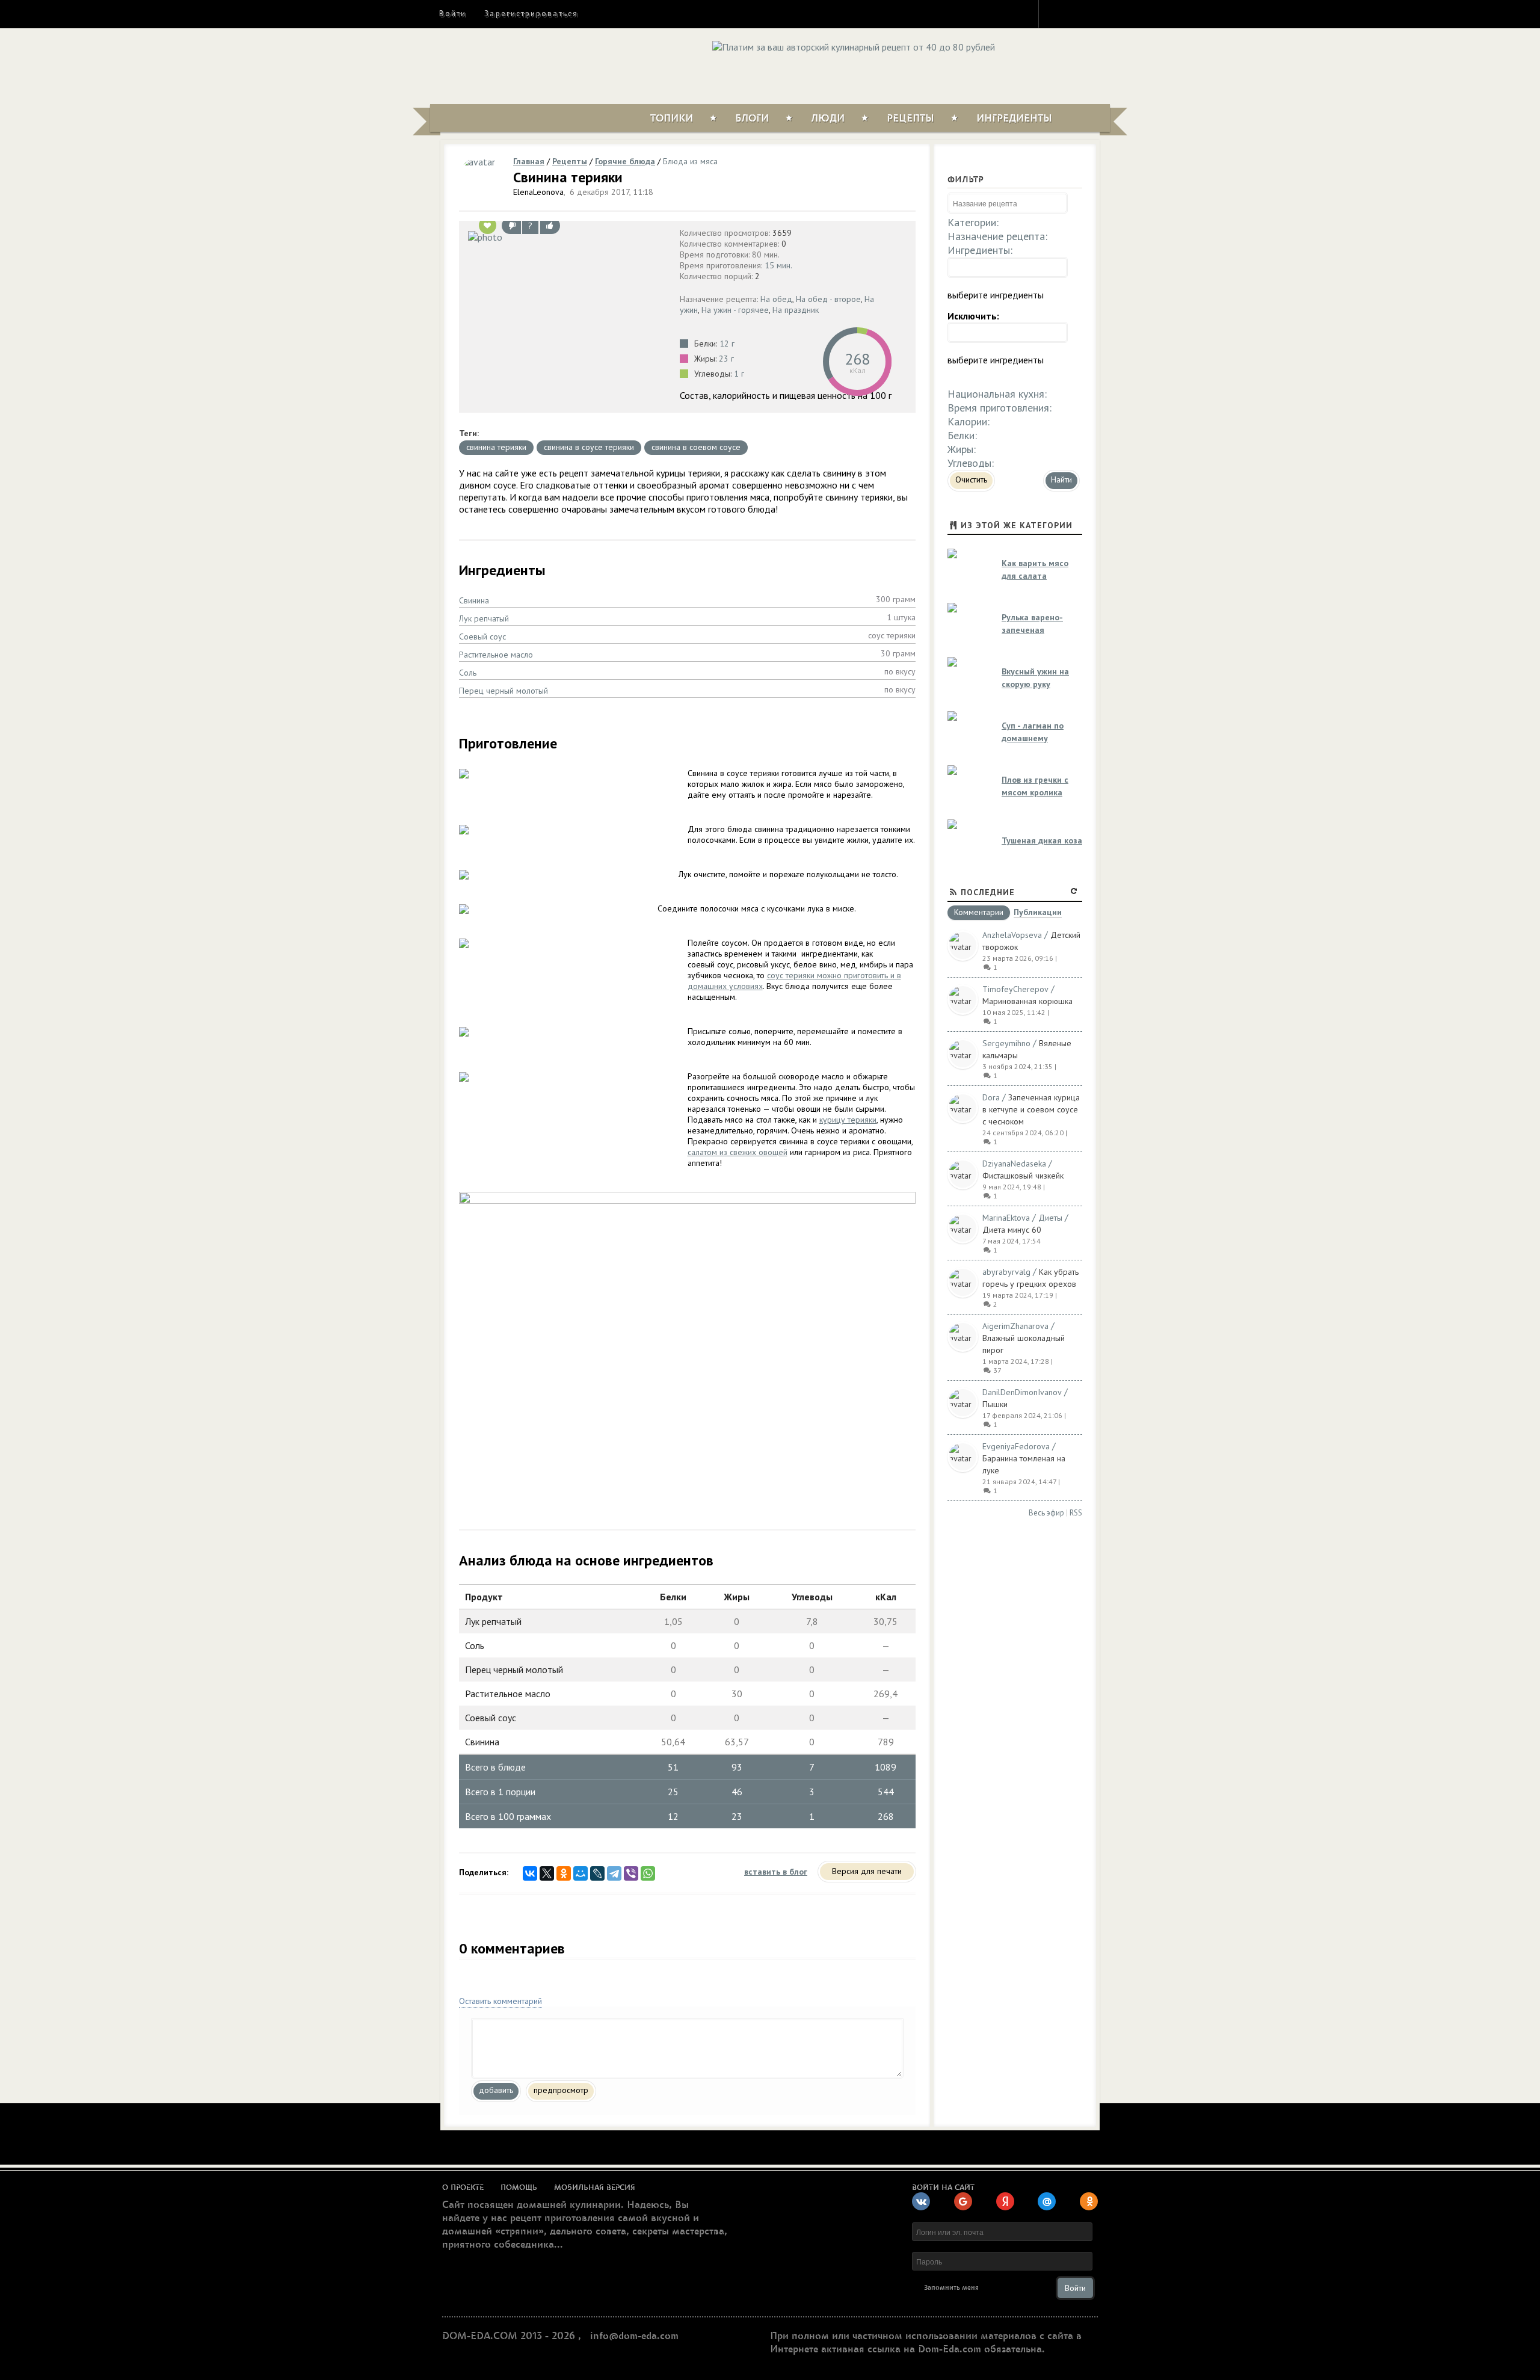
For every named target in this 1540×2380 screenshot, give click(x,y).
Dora (991, 1097)
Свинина (474, 600)
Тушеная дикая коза (1042, 840)
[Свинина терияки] (566, 236)
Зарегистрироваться (531, 14)
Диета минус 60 (1012, 1230)
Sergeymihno (1006, 1043)
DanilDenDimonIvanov (1022, 1392)
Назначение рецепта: (997, 236)
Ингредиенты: (980, 250)
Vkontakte (1099, 13)
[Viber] (631, 1873)
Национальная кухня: (997, 394)
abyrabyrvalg (1006, 1272)
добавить (496, 2090)
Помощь (519, 2187)
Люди (828, 119)
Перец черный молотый (504, 691)
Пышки (995, 1404)
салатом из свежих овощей (738, 1152)
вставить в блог (776, 1872)
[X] (547, 1873)
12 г (727, 344)
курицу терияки (848, 1120)
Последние (988, 892)
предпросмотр (561, 2090)
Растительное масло (496, 655)
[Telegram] (614, 1873)
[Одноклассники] (564, 1873)
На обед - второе (828, 299)
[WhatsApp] (648, 1873)
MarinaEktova (1006, 1218)
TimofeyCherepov (1015, 989)
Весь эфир (1046, 1513)
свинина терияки (496, 447)
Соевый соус (482, 637)
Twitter (1077, 13)
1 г (739, 374)
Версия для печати (867, 1871)
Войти (453, 14)
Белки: (962, 435)
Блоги (752, 119)
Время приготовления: (999, 408)
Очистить (971, 479)
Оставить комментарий (500, 2001)
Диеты (1050, 1218)
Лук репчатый (484, 618)
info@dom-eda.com (634, 2336)
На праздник (796, 310)
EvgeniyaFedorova (1016, 1446)
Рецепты (910, 119)
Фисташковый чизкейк (1023, 1176)
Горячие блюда (625, 161)
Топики (672, 119)
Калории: (969, 421)
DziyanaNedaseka (1014, 1164)
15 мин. (778, 265)
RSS (1076, 1513)
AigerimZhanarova (1015, 1326)
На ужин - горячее (735, 310)
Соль (468, 673)
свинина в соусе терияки (589, 447)
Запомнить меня (951, 2288)
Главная (529, 161)
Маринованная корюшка (1027, 1001)
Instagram (1056, 13)
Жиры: (962, 449)
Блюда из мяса (690, 161)
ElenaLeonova (538, 192)
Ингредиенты (1014, 119)
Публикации (1038, 913)
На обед (776, 299)
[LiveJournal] (597, 1873)
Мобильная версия (595, 2187)
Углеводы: (971, 463)
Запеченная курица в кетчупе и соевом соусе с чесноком (1031, 1109)
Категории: (973, 222)
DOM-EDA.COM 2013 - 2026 (509, 2336)
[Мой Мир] (581, 1873)
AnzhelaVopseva (1012, 935)
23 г (726, 359)
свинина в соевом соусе (696, 447)
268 (857, 359)
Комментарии (979, 913)
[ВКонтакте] (530, 1873)
